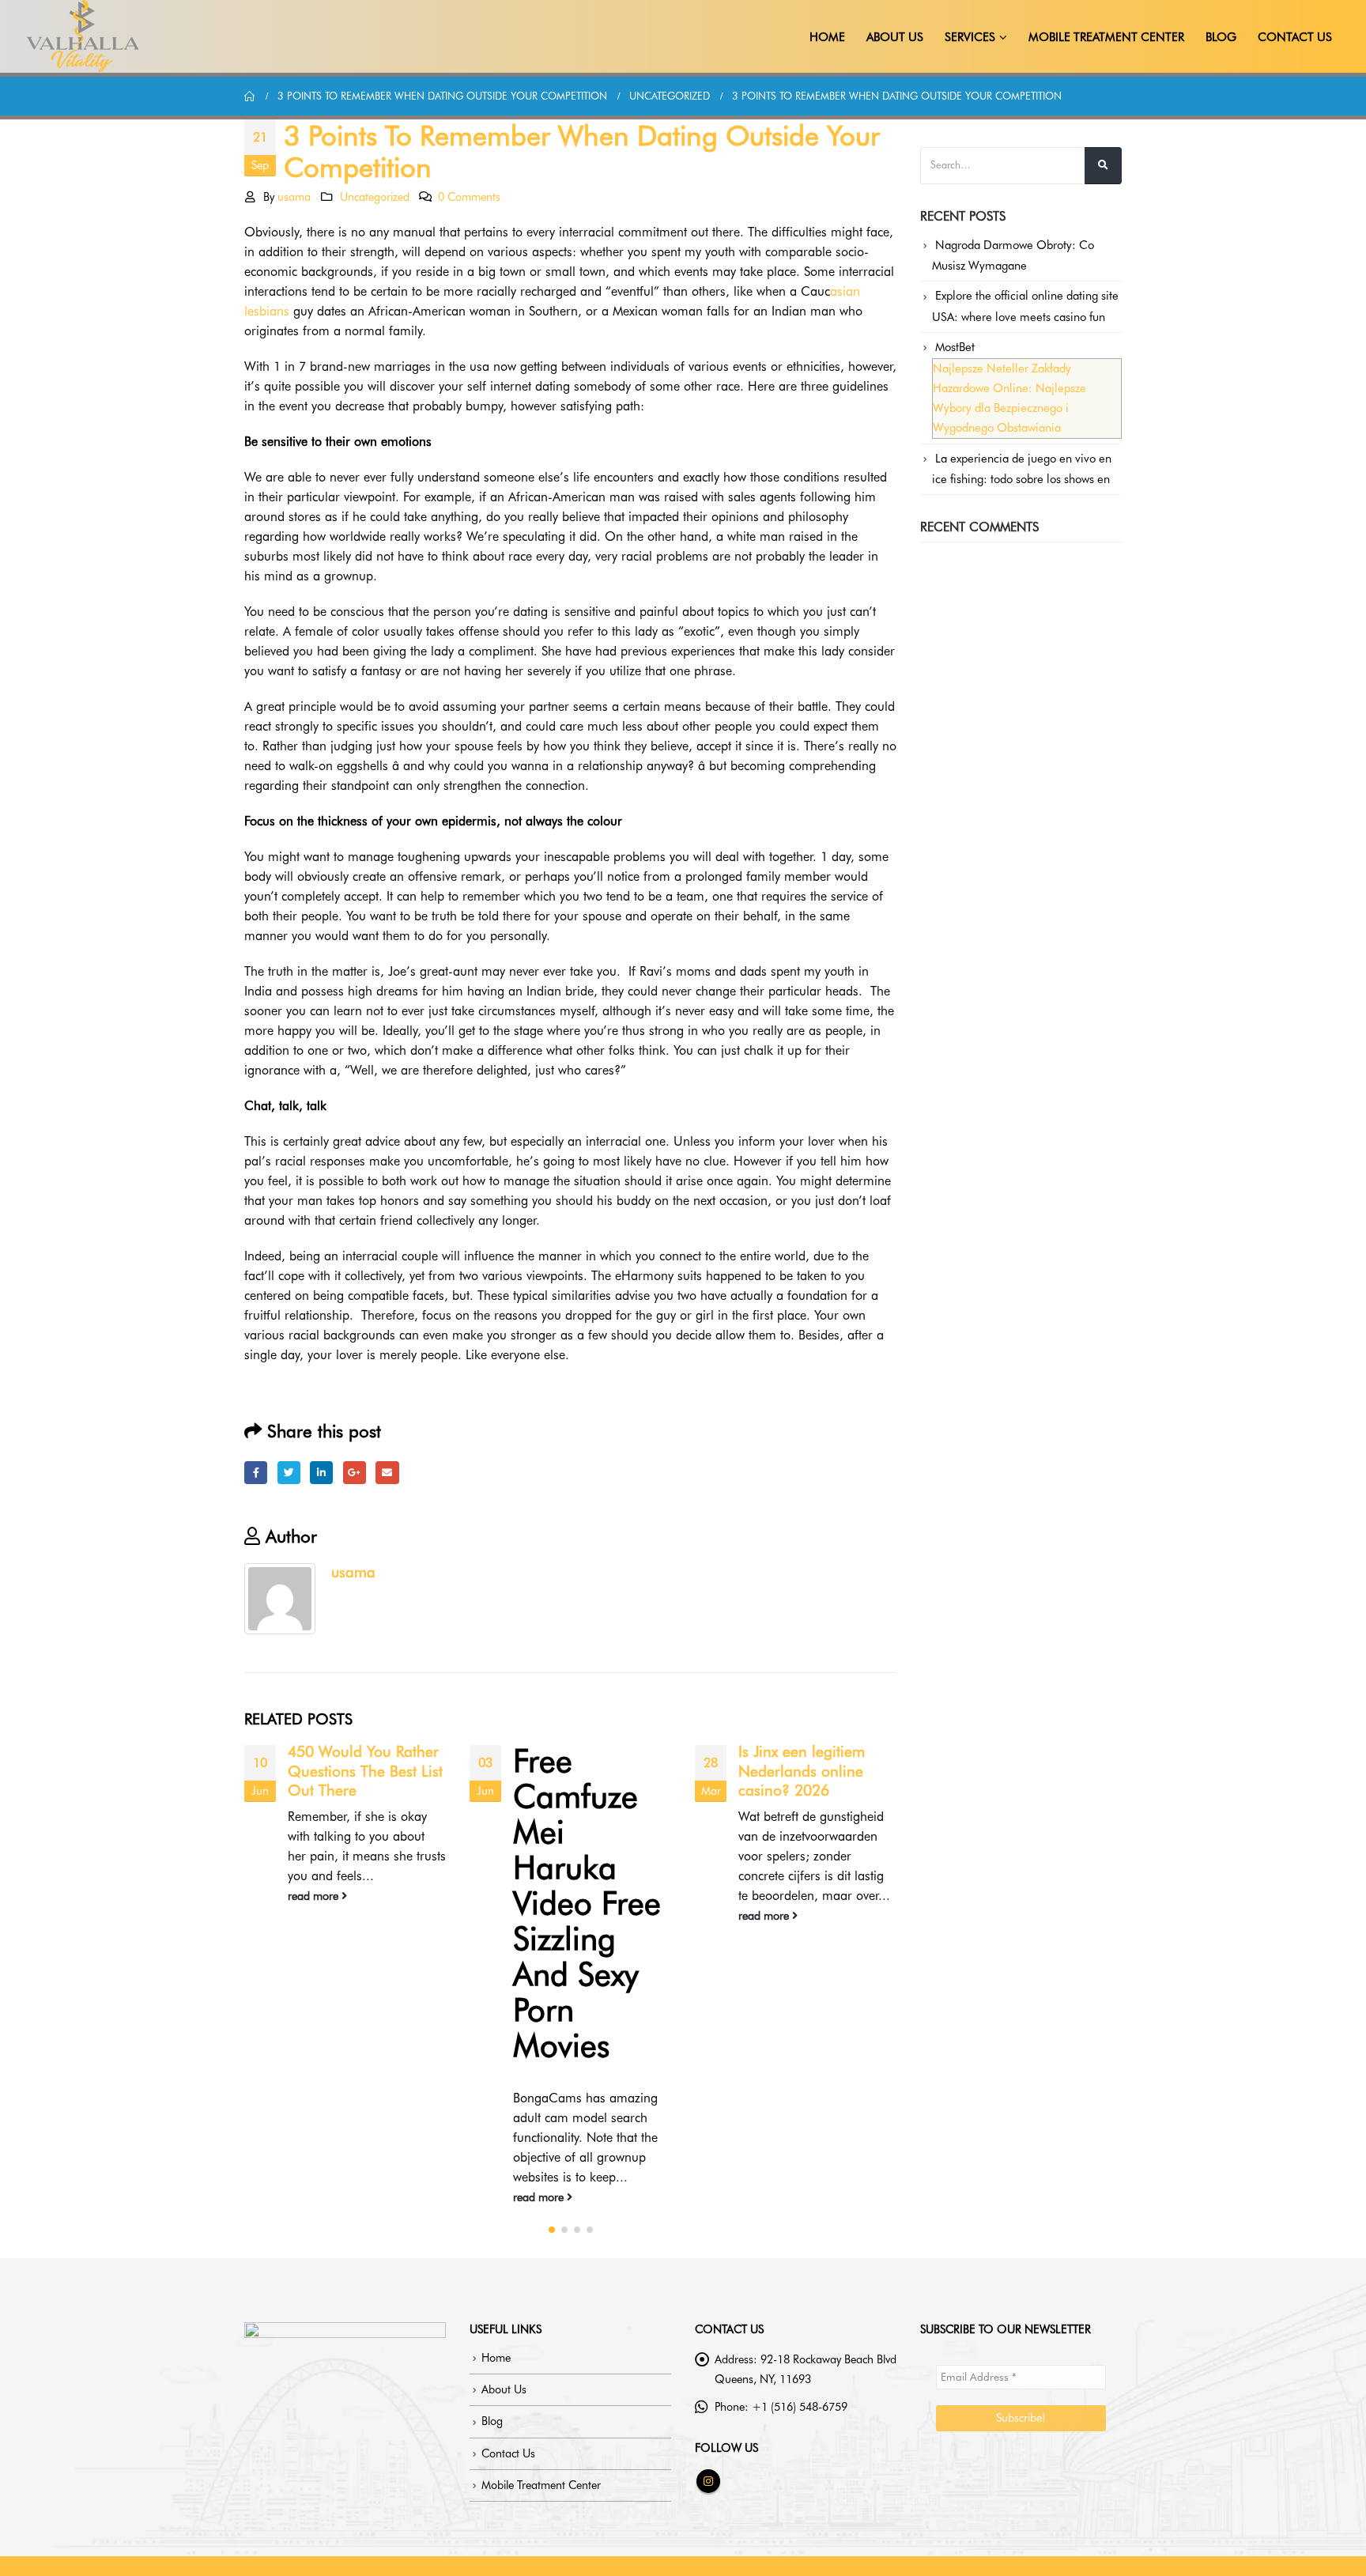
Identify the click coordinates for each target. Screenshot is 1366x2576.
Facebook (256, 1473)
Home (827, 37)
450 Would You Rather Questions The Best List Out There (365, 1771)
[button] (552, 2230)
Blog (1221, 37)
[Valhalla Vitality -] (83, 36)
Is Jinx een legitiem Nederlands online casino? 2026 (802, 1771)
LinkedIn (321, 1473)
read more (315, 1896)
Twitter (289, 1473)
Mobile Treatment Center (1106, 37)
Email (387, 1473)
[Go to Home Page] (250, 96)
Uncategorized (375, 196)
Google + (355, 1473)
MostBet (955, 347)
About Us (895, 37)
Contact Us (1295, 37)
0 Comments (469, 196)
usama (294, 196)
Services (970, 37)
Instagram (708, 2481)
